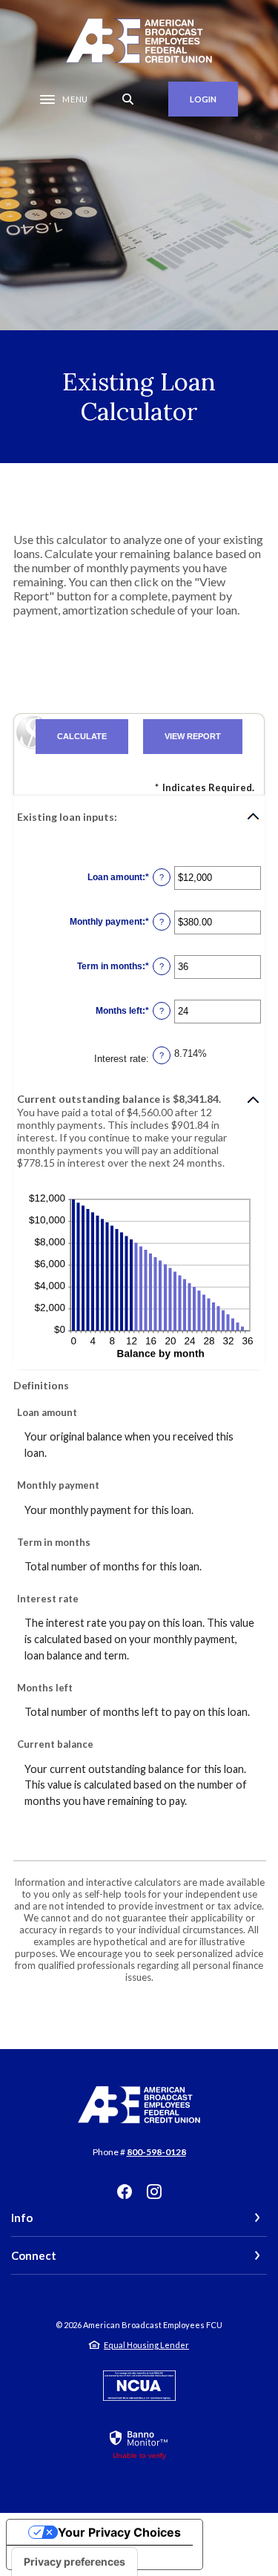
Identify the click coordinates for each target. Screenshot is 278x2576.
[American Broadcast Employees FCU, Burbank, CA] (139, 41)
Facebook (125, 2192)
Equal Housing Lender (146, 2345)
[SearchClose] (128, 99)
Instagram (154, 2192)
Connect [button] (34, 2255)
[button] (139, 816)
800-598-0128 (156, 2152)
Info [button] (22, 2218)
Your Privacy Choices (119, 2532)
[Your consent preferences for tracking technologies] (75, 2562)
